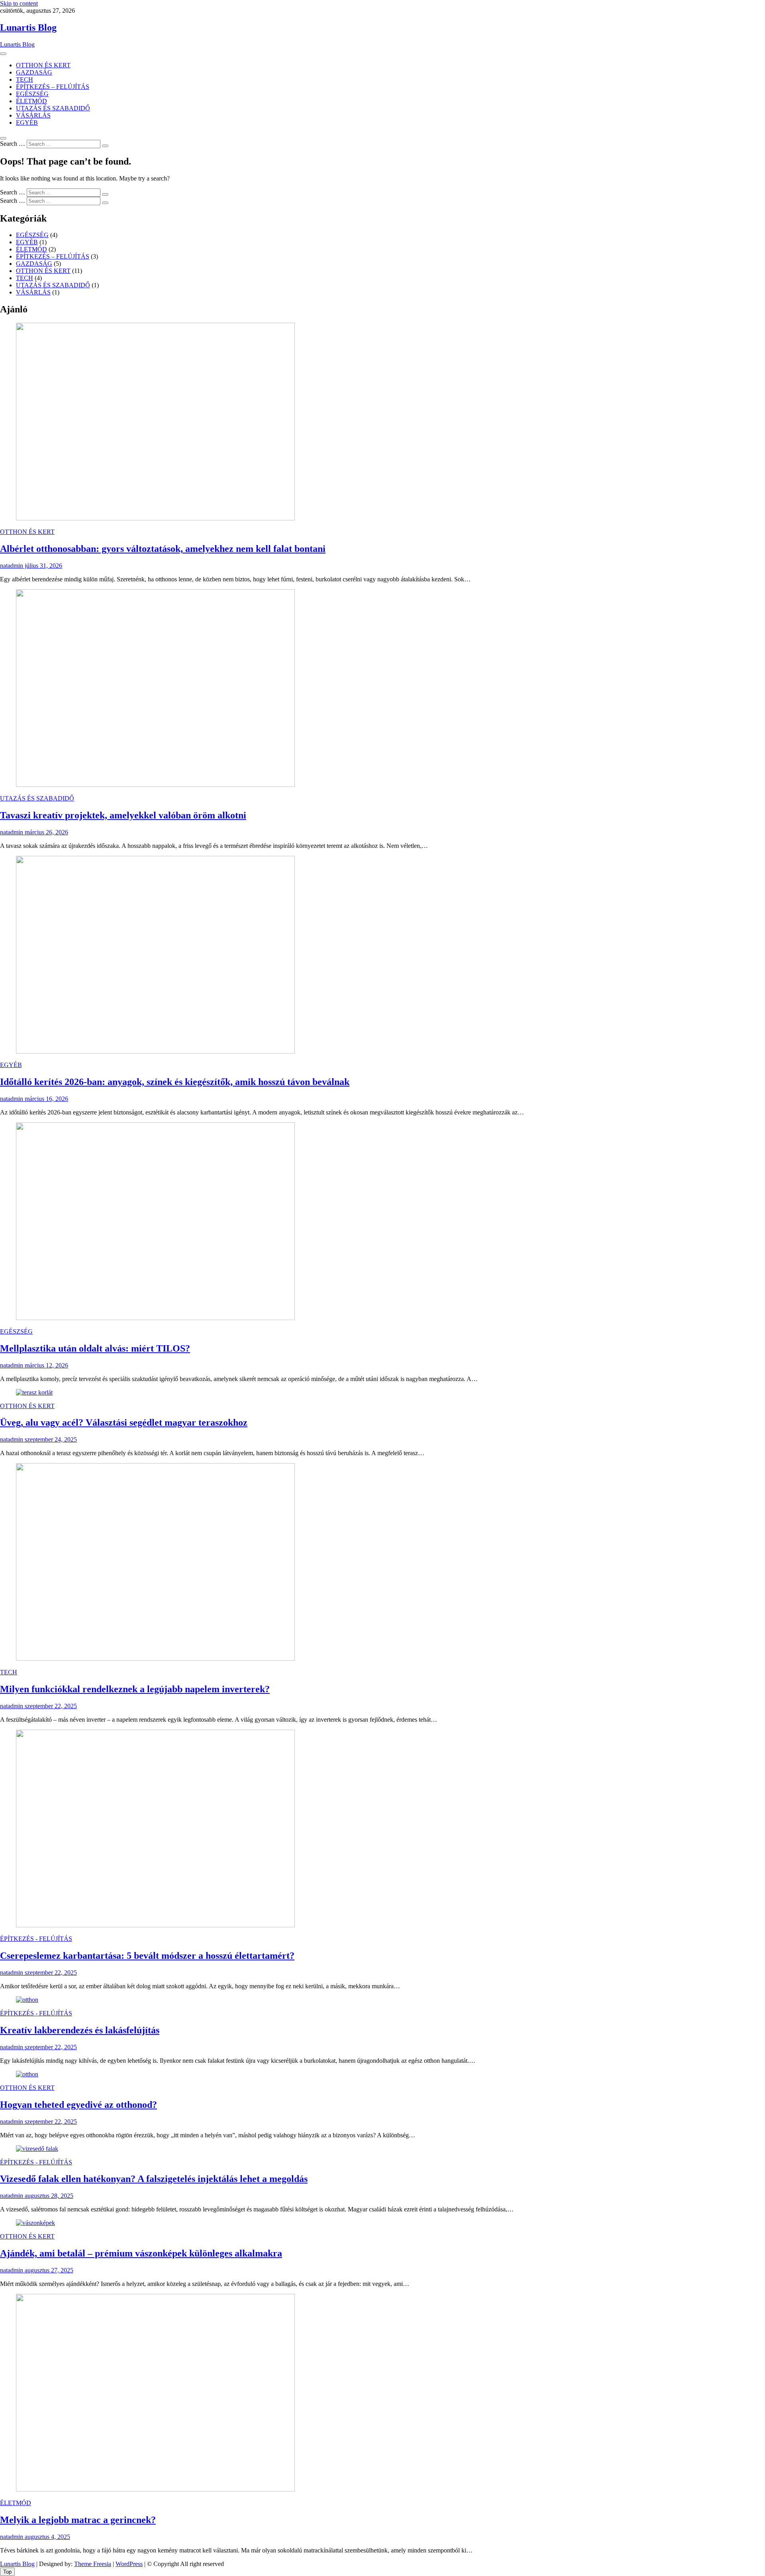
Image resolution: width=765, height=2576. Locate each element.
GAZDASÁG (34, 72)
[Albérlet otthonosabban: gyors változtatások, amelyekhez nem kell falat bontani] (155, 518)
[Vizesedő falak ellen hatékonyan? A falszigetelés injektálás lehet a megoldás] (37, 2149)
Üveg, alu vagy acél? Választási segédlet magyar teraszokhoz (124, 1422)
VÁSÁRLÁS (33, 115)
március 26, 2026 (46, 832)
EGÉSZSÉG (32, 94)
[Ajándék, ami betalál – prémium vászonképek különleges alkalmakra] (35, 2223)
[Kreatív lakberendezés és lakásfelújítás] (27, 2000)
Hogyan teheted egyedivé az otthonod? (78, 2105)
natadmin (12, 566)
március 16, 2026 (46, 1099)
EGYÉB (27, 123)
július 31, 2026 (43, 566)
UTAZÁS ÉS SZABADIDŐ (53, 108)
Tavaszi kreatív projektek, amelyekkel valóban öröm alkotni (123, 815)
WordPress (129, 2564)
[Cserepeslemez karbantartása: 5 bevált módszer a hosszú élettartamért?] (155, 1925)
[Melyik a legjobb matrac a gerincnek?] (155, 2489)
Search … (13, 144)
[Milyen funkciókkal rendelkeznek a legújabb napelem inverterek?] (155, 1659)
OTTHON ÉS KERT (43, 65)
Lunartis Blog (28, 27)
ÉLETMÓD (31, 101)
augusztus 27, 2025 (48, 2270)
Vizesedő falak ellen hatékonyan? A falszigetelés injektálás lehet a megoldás (154, 2179)
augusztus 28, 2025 (48, 2196)
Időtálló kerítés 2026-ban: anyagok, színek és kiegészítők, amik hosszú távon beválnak (175, 1082)
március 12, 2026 (46, 1365)
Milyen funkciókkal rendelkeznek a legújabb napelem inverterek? (135, 1689)
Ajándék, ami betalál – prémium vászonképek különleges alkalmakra (141, 2253)
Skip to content (19, 3)
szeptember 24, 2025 (50, 1439)
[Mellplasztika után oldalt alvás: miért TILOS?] (155, 1318)
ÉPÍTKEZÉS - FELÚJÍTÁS (36, 1939)
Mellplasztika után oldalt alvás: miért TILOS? (95, 1348)
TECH (25, 79)
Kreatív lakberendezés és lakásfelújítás (80, 2030)
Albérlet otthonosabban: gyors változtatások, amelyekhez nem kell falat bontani (163, 549)
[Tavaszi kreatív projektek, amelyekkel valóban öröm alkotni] (155, 785)
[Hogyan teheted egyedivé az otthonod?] (27, 2074)
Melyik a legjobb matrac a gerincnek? (78, 2520)
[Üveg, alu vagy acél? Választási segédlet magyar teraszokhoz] (34, 1392)
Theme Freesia (93, 2564)
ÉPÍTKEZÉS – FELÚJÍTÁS (53, 87)
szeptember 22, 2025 (50, 1706)
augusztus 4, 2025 (47, 2537)
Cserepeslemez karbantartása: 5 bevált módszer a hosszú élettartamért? (147, 1956)
